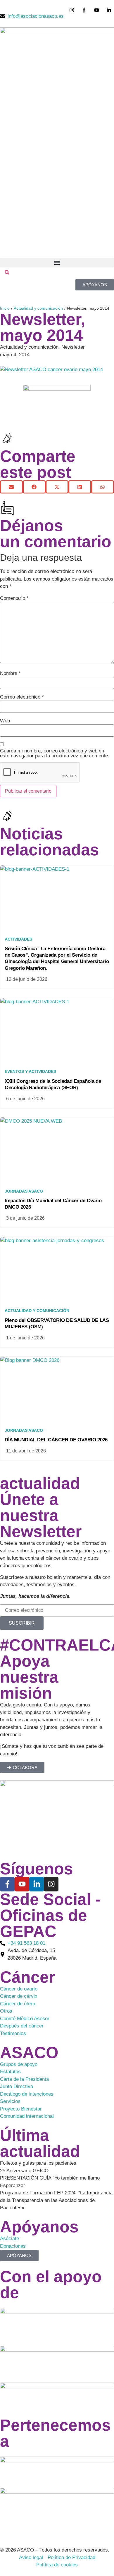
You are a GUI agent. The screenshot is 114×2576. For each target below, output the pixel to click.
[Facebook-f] (7, 1884)
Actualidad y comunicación (38, 308)
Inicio (5, 308)
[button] (57, 263)
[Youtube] (22, 1884)
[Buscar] (7, 273)
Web (5, 721)
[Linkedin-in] (37, 1884)
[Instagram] (51, 1884)
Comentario (14, 598)
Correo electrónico (22, 697)
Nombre (10, 673)
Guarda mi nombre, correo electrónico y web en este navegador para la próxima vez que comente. (55, 753)
